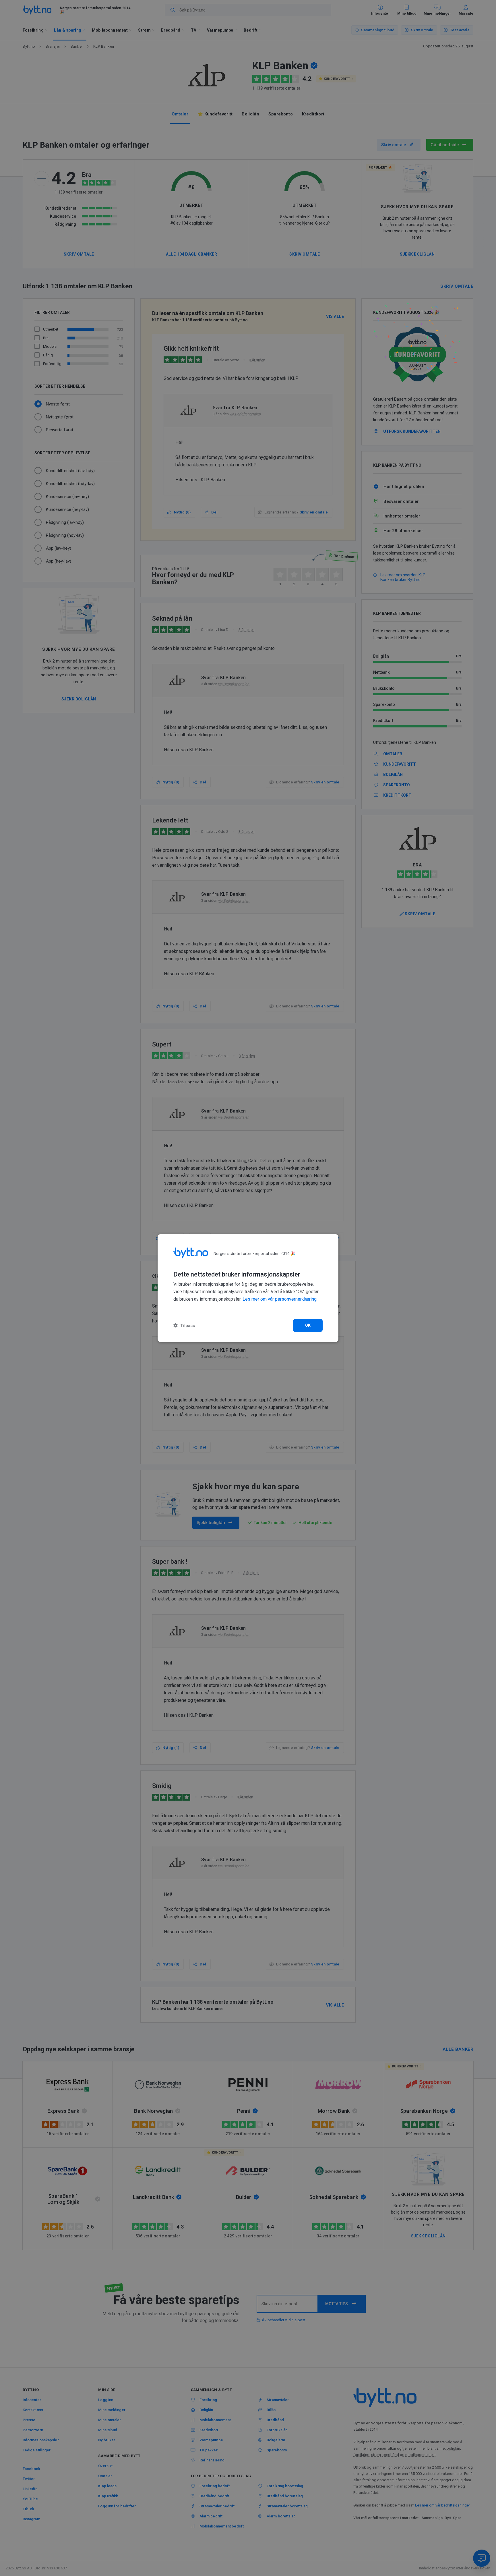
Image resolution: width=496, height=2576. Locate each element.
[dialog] (248, 1288)
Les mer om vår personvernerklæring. (280, 1299)
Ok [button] (308, 1325)
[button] (184, 1325)
